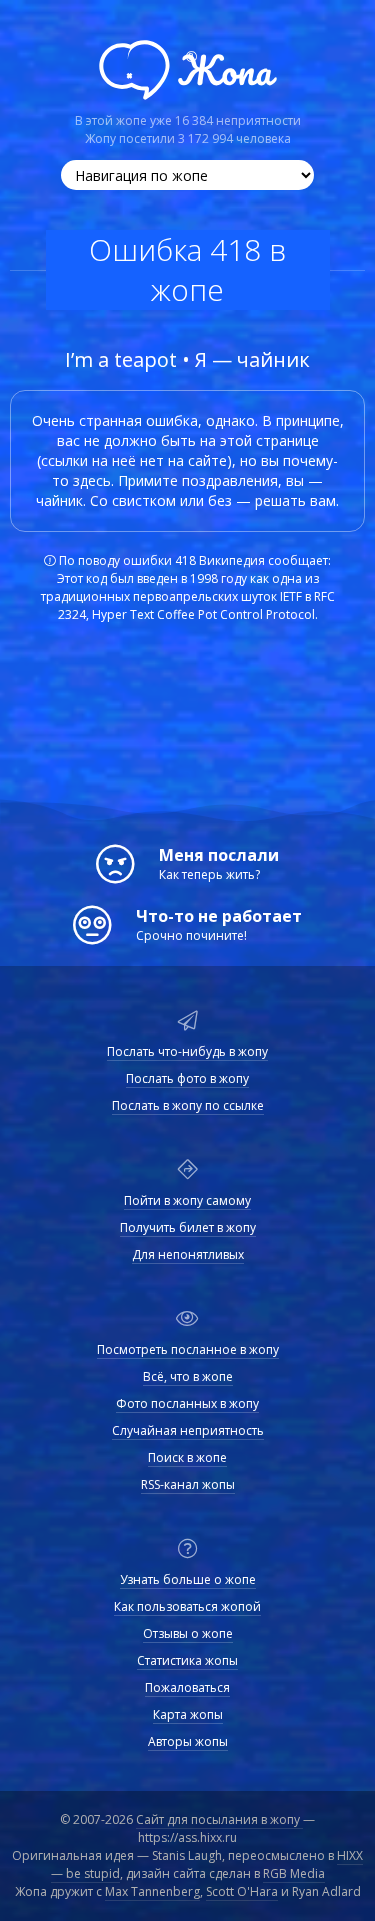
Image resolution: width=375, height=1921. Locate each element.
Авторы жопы (188, 1742)
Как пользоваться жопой (187, 1607)
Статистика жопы (187, 1661)
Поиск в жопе (187, 1458)
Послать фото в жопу (187, 1079)
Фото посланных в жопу (187, 1404)
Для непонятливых (188, 1255)
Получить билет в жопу (188, 1228)
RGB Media (294, 1873)
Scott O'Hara (242, 1891)
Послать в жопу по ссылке (188, 1106)
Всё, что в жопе (188, 1377)
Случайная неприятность (188, 1431)
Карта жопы (188, 1715)
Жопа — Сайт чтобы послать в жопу (188, 70)
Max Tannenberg (152, 1891)
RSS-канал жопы (188, 1485)
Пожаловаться (187, 1688)
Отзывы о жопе (188, 1634)
